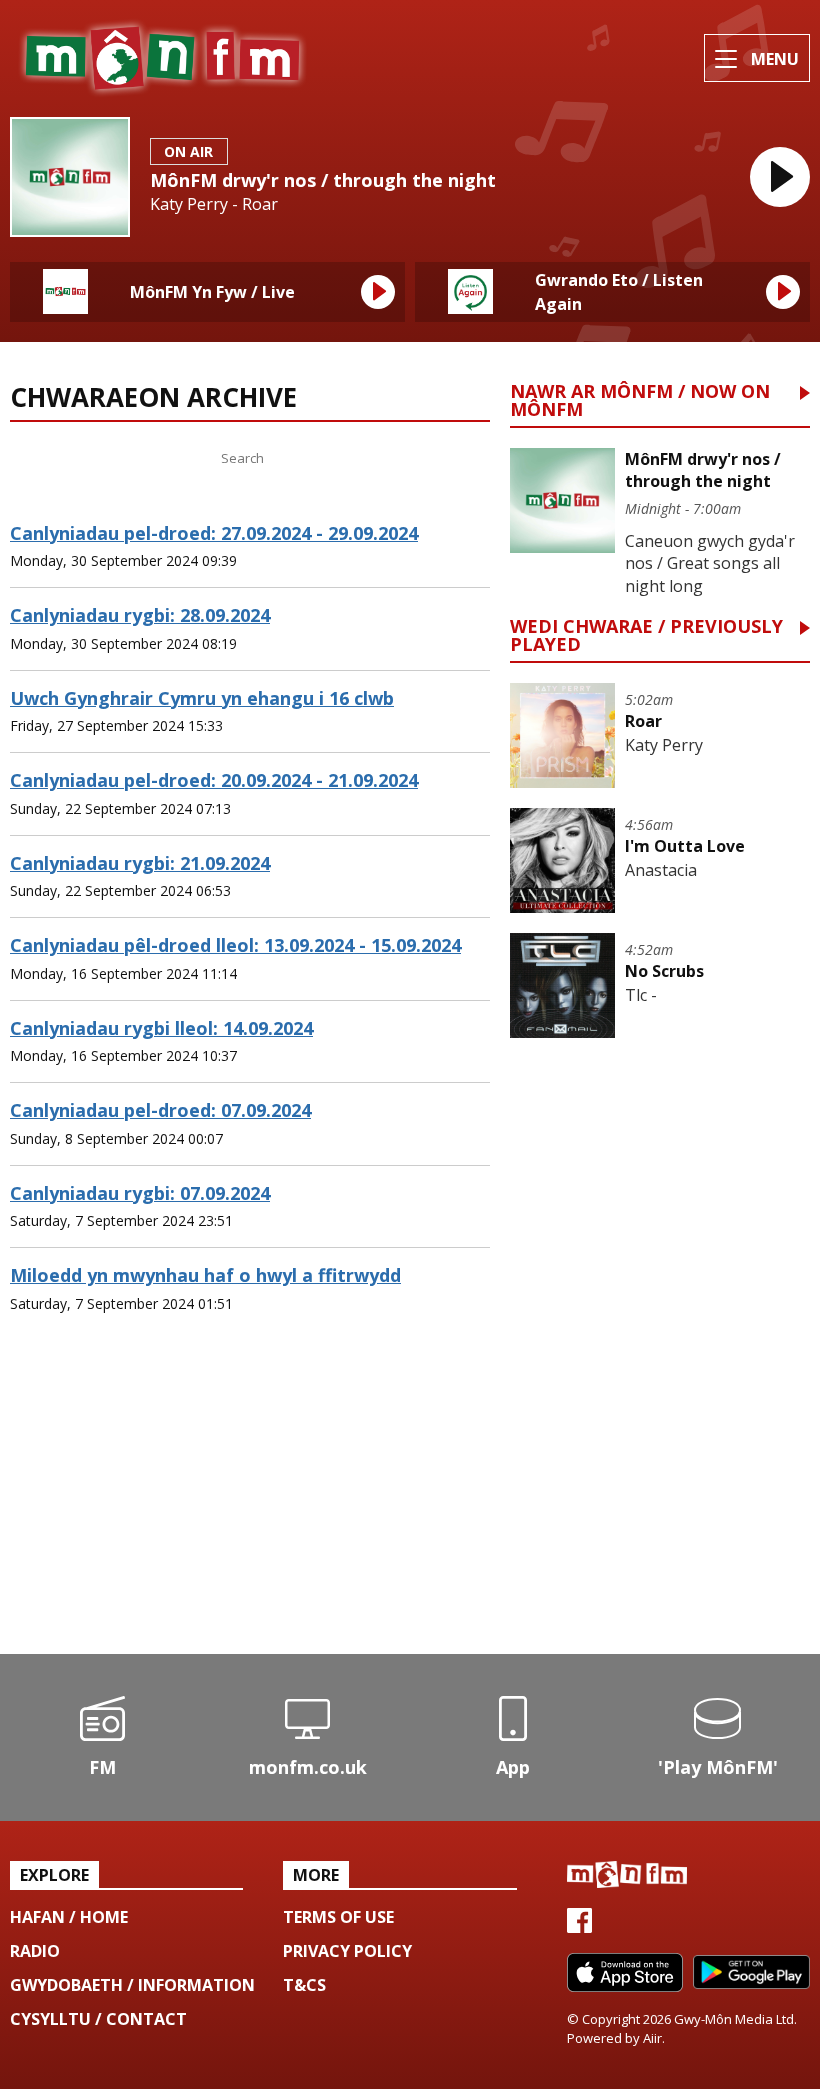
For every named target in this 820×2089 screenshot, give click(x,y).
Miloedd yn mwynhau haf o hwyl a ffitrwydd (205, 1275)
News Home (81, 458)
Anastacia (661, 870)
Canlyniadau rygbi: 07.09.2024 (140, 1193)
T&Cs (304, 1985)
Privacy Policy (347, 1951)
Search (383, 458)
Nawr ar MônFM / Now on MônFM (640, 401)
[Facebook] (579, 1927)
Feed (182, 458)
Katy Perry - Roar (214, 204)
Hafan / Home (69, 1917)
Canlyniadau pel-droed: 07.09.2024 (160, 1110)
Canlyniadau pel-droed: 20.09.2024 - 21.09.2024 (214, 780)
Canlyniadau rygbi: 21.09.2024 (140, 863)
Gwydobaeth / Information (132, 1985)
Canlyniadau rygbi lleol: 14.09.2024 (161, 1028)
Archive (209, 494)
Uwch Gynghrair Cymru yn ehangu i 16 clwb (202, 698)
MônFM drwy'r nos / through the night (323, 180)
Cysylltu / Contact (98, 2019)
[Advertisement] (250, 1494)
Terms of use (338, 1917)
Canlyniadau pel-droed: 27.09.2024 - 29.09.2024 (214, 533)
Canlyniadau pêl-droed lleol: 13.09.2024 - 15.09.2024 (235, 945)
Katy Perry (664, 745)
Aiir (652, 2038)
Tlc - (641, 995)
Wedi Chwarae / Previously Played (646, 636)
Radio (35, 1951)
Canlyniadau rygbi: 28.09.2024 (140, 615)
